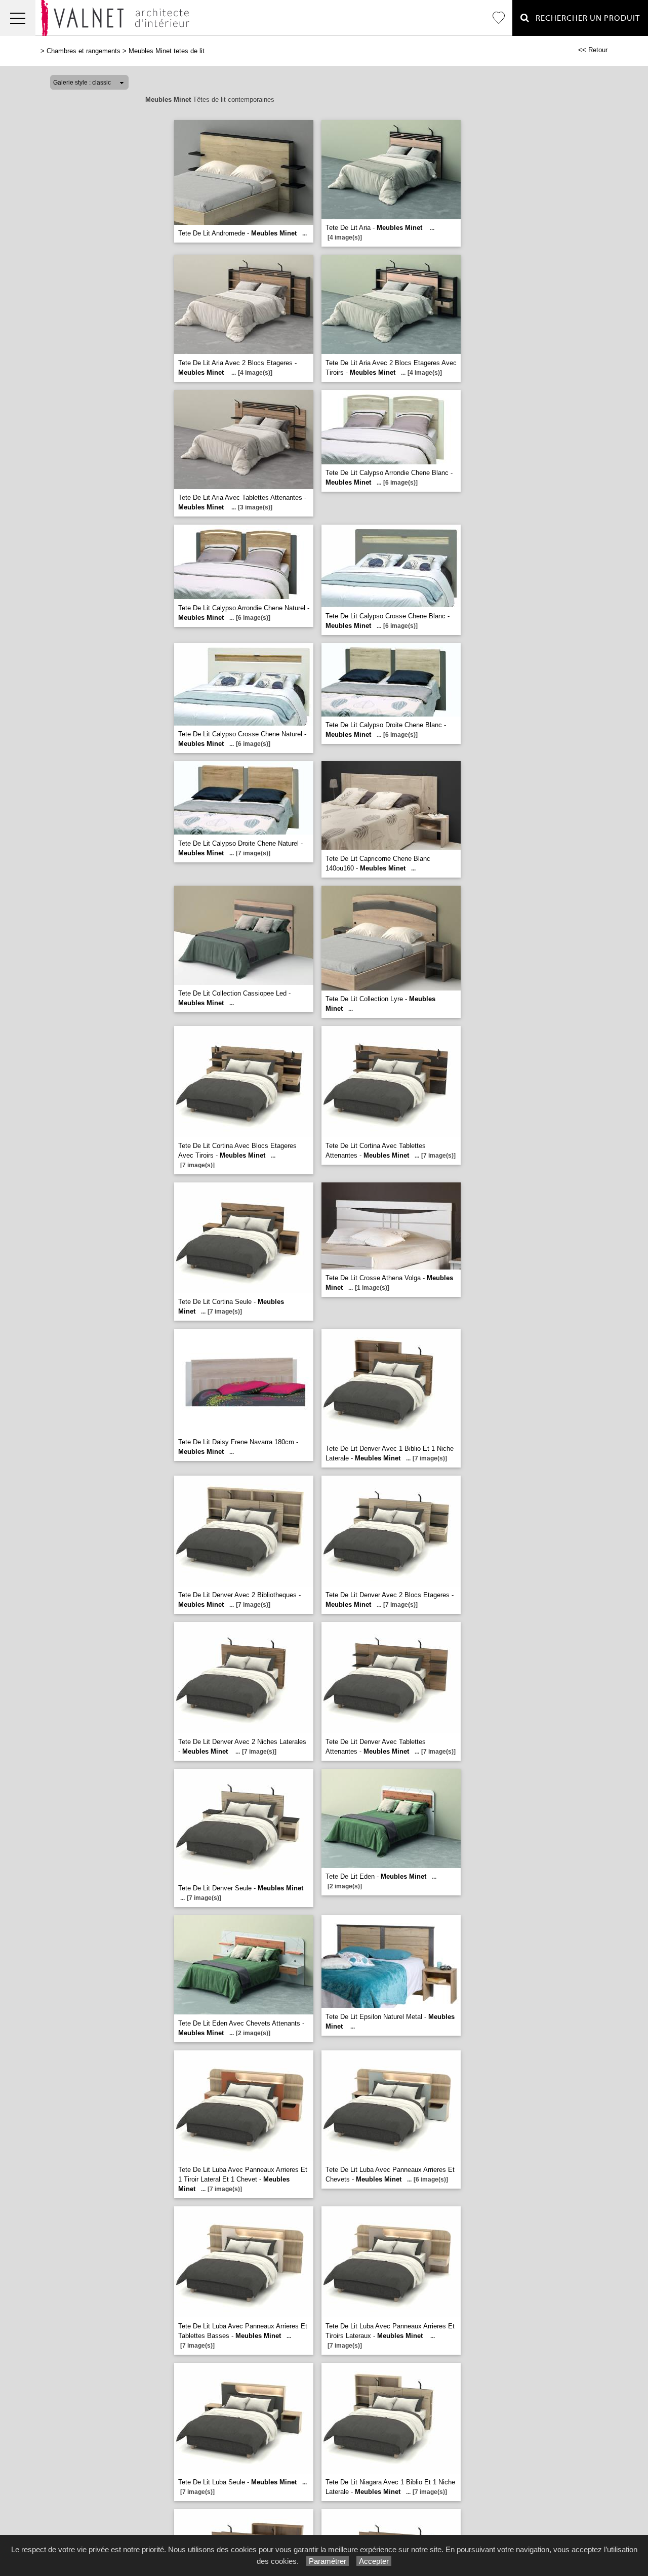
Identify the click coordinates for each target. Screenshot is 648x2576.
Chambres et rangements (84, 51)
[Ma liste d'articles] (499, 18)
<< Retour (593, 50)
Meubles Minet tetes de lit (167, 51)
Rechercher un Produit (585, 18)
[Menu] (18, 18)
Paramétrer (328, 2561)
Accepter (374, 2561)
